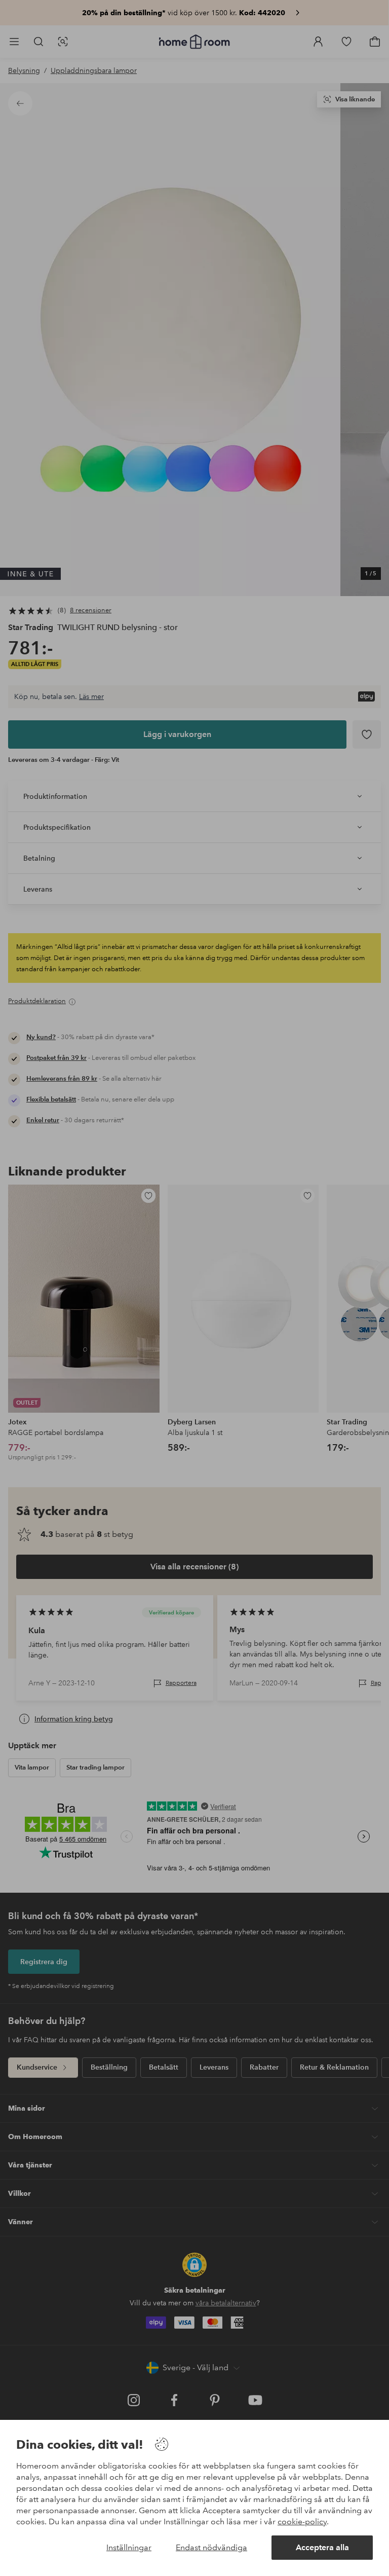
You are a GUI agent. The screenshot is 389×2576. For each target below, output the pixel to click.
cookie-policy (302, 2522)
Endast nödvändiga (211, 2547)
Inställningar (129, 2547)
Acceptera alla (322, 2547)
